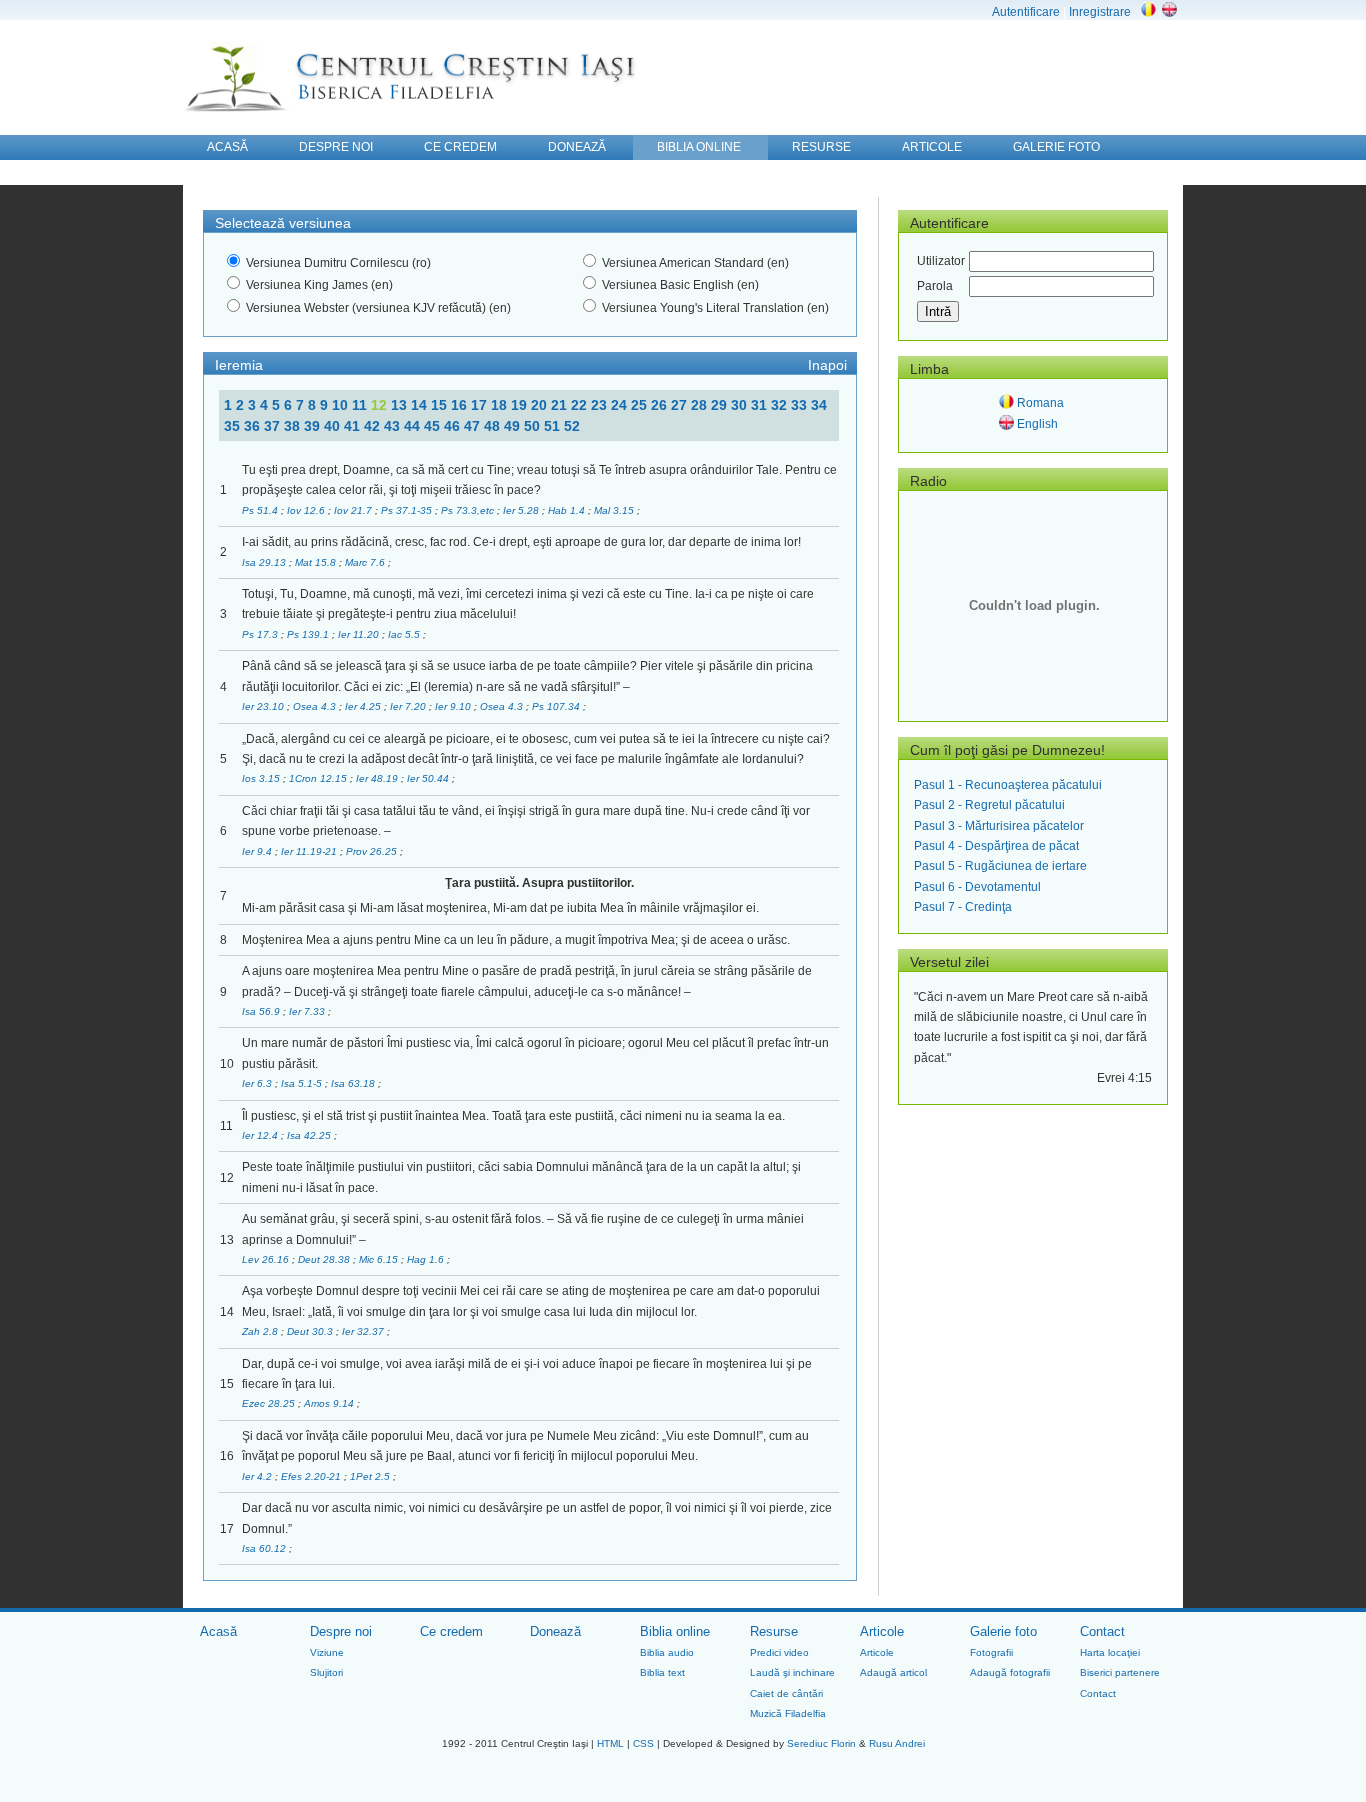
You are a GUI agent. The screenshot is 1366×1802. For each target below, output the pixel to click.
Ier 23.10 (264, 706)
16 (461, 405)
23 (601, 405)
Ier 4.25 (364, 706)
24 (621, 405)
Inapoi (827, 365)
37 (274, 426)
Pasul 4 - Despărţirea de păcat (996, 846)
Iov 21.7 (354, 510)
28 (701, 405)
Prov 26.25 (373, 851)
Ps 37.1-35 (408, 510)
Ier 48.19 (378, 778)
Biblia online (675, 1631)
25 (641, 405)
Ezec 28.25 (270, 1403)
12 (381, 405)
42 (374, 426)
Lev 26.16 (267, 1259)
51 (554, 426)
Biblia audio (667, 1652)
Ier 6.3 (258, 1083)
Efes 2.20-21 (312, 1476)
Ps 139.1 (309, 634)
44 (414, 426)
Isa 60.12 (265, 1548)
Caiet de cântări (786, 1693)
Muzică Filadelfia (788, 1713)
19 (521, 405)
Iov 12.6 (307, 510)
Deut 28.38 (325, 1259)
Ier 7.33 (308, 1011)
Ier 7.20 (409, 706)
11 (361, 405)
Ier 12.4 (261, 1135)
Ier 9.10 (454, 706)
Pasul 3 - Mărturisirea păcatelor (999, 826)
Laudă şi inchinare (792, 1672)
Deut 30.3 (311, 1331)
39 (314, 426)
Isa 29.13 (265, 562)
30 (741, 405)
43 (394, 426)
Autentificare (1026, 12)
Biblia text (662, 1672)
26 (661, 405)
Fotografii (991, 1652)
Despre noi (341, 1631)
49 (514, 426)
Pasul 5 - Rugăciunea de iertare (1000, 866)
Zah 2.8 (261, 1331)
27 (681, 405)
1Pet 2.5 (371, 1476)
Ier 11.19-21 (310, 851)
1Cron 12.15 (319, 778)
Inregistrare (1100, 12)
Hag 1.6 (427, 1259)
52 (572, 426)
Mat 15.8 (317, 562)
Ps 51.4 (261, 510)
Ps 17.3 (261, 634)
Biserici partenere (1120, 1672)
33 (801, 405)
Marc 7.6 (366, 562)
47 (474, 426)
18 (501, 405)
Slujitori (326, 1672)
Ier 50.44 (429, 778)
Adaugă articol (893, 1672)
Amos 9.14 (330, 1403)
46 (454, 426)
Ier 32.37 (364, 1331)
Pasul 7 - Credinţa (963, 907)
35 (234, 426)
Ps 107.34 (557, 706)
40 (334, 426)
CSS (643, 1743)
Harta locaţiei (1110, 1652)
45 (434, 426)
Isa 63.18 (354, 1083)
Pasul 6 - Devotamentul (977, 887)
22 (581, 405)
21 (561, 405)
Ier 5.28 (522, 510)
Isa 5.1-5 (303, 1083)
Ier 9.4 (258, 851)
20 (541, 405)
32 (781, 405)
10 (342, 405)
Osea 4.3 (316, 706)
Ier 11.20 (360, 634)
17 (481, 405)
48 (494, 426)
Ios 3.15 (262, 778)
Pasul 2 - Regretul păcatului (989, 805)
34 (819, 405)
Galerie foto (1003, 1631)
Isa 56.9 (262, 1011)
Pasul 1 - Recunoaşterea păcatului (1008, 785)
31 (761, 405)
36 (254, 426)
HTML (610, 1743)
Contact (1102, 1631)
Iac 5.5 (405, 634)
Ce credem (451, 1631)
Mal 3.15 (615, 510)
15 (441, 405)
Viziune (327, 1652)
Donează (555, 1631)
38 (294, 426)
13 (401, 405)
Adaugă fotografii (1010, 1672)
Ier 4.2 (258, 1476)
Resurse (774, 1631)
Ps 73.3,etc (469, 510)
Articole (882, 1631)
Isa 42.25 (310, 1135)
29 (721, 405)
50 (534, 426)
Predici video (779, 1652)
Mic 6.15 (380, 1259)
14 (421, 405)
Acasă (218, 1631)
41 (354, 426)
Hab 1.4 (568, 510)
